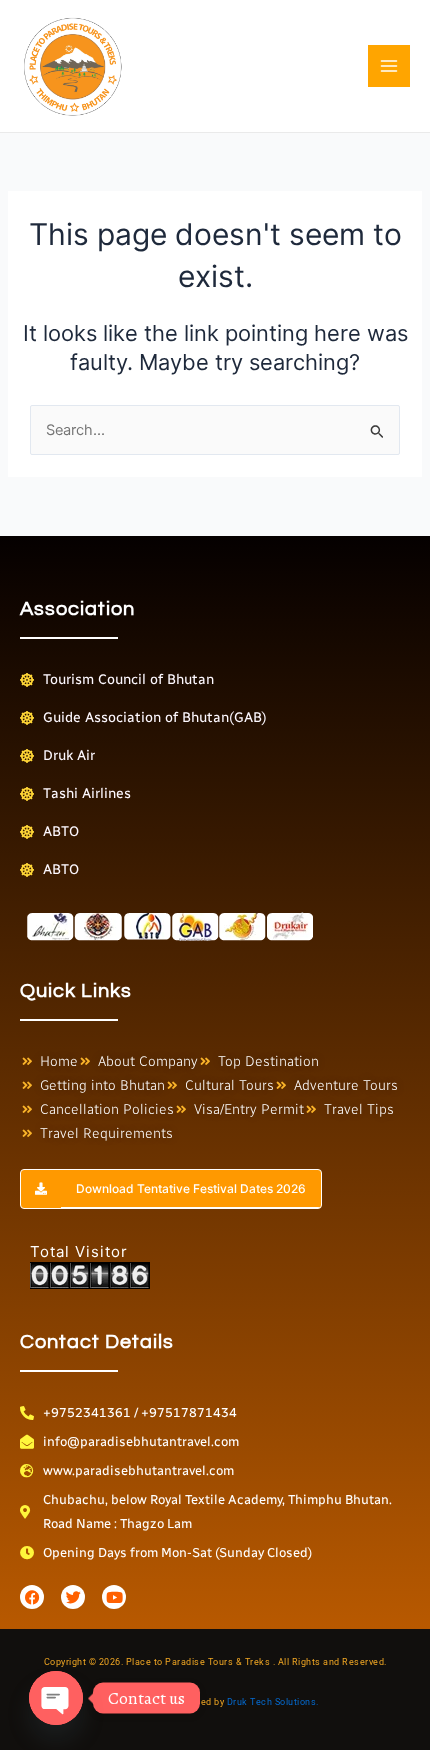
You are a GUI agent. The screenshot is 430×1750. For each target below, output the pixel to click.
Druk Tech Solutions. (273, 1702)
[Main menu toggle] (389, 66)
